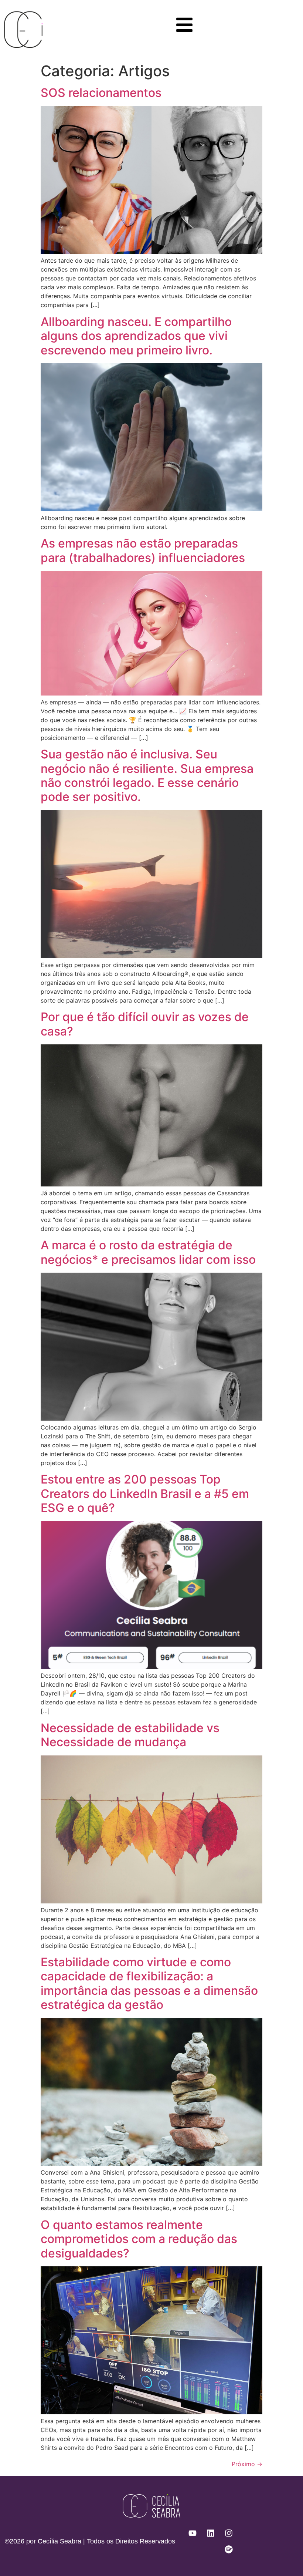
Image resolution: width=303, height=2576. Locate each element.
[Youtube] (193, 2533)
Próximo (247, 2464)
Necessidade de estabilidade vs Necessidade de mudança (130, 1735)
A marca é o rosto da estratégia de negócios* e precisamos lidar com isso (148, 1252)
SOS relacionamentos (101, 93)
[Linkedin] (211, 2533)
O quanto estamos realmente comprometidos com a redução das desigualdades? (139, 2239)
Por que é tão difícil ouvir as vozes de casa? (145, 1024)
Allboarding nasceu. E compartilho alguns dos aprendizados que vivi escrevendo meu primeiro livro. (136, 336)
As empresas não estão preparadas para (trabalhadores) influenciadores (143, 550)
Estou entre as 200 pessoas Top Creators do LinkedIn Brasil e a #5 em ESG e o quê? (145, 1494)
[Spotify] (229, 2549)
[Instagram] (229, 2533)
